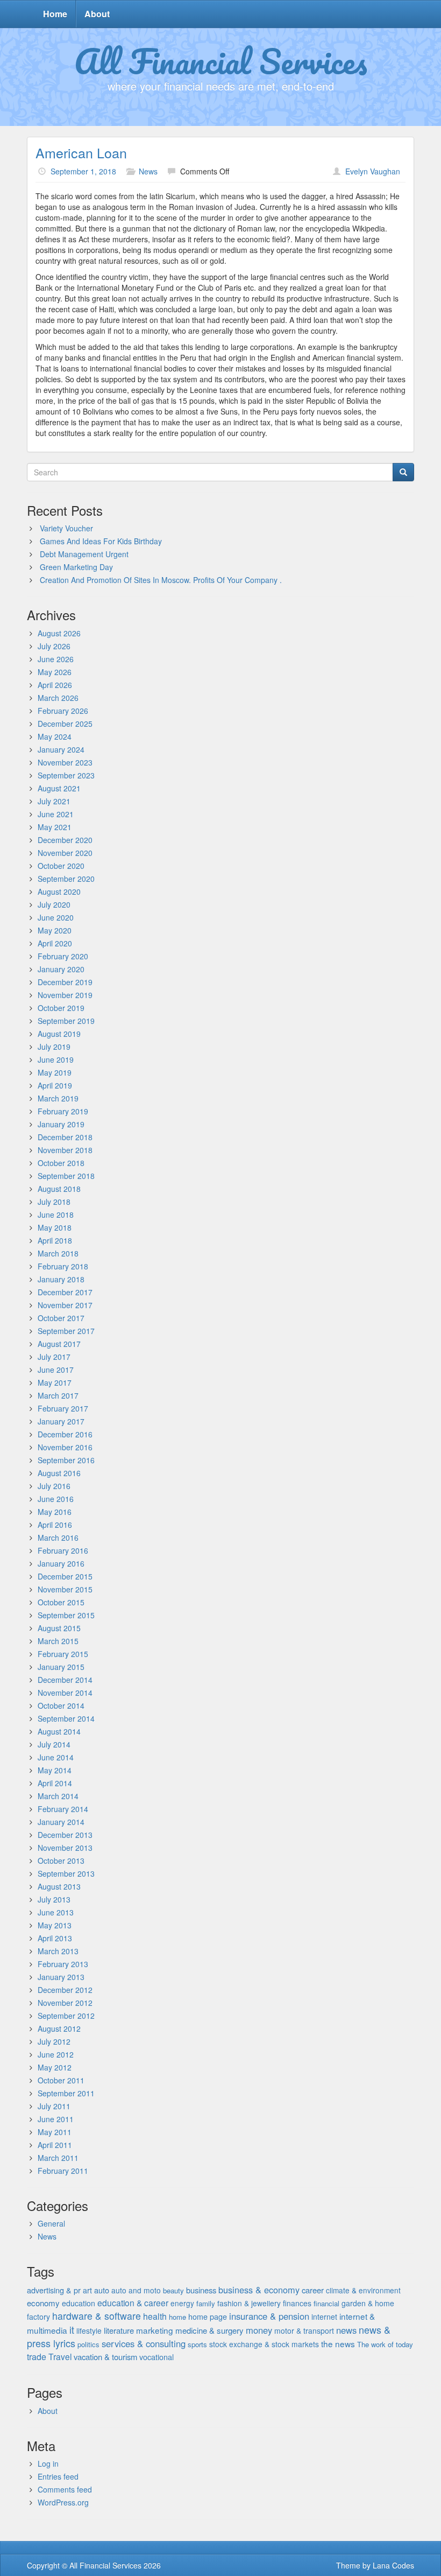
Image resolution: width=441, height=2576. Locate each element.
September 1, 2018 (83, 171)
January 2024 (61, 749)
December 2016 (65, 1434)
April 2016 (55, 1525)
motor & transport (304, 2331)
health (155, 2316)
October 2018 (61, 1163)
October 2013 (61, 1861)
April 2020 (55, 943)
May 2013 (55, 1925)
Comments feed (65, 2489)
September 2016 (66, 1460)
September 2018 (66, 1176)
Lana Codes (393, 2565)
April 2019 (55, 1085)
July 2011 (54, 2106)
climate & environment (363, 2290)
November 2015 (65, 1589)
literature (119, 2330)
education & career (133, 2303)
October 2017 (61, 1318)
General (51, 2223)
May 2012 (55, 2067)
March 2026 (58, 698)
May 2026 (55, 672)
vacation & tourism (105, 2357)
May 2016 (55, 1512)
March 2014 (58, 1796)
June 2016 (56, 1499)
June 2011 (56, 2119)
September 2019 (66, 1021)
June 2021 (56, 814)
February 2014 (63, 1809)
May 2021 (55, 827)
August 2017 (59, 1344)
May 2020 (55, 930)
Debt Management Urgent (84, 554)
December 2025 (65, 724)
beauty (173, 2290)
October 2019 (61, 1008)
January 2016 (61, 1563)
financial (326, 2303)
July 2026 (54, 646)
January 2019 (61, 1124)
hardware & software (97, 2316)
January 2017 (61, 1421)
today (404, 2344)
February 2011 (63, 2171)
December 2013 (65, 1835)
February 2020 (63, 956)
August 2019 (59, 1034)
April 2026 (55, 685)
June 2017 (56, 1370)
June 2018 (56, 1215)
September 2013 (66, 1873)
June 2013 (56, 1912)
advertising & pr (54, 2290)
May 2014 (55, 1770)
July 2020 (54, 904)
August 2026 (59, 633)
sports (197, 2344)
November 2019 (65, 995)
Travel (60, 2356)
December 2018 (65, 1137)
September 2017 (66, 1331)
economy (43, 2303)
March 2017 (58, 1395)
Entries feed (58, 2476)
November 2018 (65, 1150)
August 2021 (59, 788)
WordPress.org (63, 2502)
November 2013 (65, 1848)
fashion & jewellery (249, 2303)
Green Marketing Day (76, 567)
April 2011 (55, 2145)
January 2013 (61, 1977)
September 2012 (66, 2016)
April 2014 (55, 1783)
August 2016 (59, 1473)
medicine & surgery (209, 2330)
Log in (48, 2463)
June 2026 (56, 659)
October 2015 (61, 1602)
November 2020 (65, 853)
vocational (157, 2357)
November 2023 (65, 762)
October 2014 (61, 1705)
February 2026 (63, 711)
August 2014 (59, 1731)
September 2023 (66, 775)
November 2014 (65, 1693)
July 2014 (54, 1744)
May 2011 (55, 2132)
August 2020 (59, 892)
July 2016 (54, 1486)
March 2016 (58, 1538)
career (313, 2290)
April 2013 (55, 1938)
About (97, 14)
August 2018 (59, 1189)
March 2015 (58, 1641)
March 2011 (58, 2158)
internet (324, 2317)
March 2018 (58, 1253)
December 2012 (65, 1990)
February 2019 (63, 1111)
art (87, 2290)
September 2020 (66, 879)
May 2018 (55, 1227)
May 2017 (55, 1382)
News (148, 171)
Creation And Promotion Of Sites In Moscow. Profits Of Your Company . (161, 580)
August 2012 (59, 2028)
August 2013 (59, 1886)
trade (37, 2357)
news (346, 2330)
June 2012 (56, 2054)
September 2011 (66, 2093)
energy (182, 2303)
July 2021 (54, 801)
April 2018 (55, 1240)
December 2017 (65, 1292)
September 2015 (66, 1615)
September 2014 (66, 1718)
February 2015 (63, 1654)
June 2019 (56, 1059)
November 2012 (65, 2003)
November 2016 (65, 1447)
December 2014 (65, 1680)
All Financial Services (221, 61)
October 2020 (61, 866)
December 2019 (65, 982)
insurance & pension (269, 2316)
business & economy (259, 2290)
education (79, 2303)
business (201, 2290)
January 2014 (61, 1822)
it (72, 2330)
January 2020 (61, 969)
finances (297, 2303)
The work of (375, 2344)
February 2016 (63, 1550)
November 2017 (65, 1305)
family (206, 2303)
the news (338, 2343)
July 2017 (54, 1357)
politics (88, 2344)
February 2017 (63, 1408)
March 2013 (58, 1951)
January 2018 (61, 1279)
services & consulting (144, 2343)
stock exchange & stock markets (264, 2344)
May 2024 (55, 736)
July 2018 (54, 1202)
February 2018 (63, 1266)
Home (55, 14)
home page (208, 2317)
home (177, 2317)
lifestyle (89, 2331)
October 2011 (61, 2080)
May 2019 (55, 1072)
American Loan (81, 152)
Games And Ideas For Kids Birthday (101, 541)
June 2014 (56, 1757)
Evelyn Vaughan (373, 171)
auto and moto (136, 2290)
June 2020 (56, 917)
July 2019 (54, 1047)
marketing (155, 2330)
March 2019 (58, 1098)
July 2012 (54, 2041)
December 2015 (65, 1576)
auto (102, 2290)
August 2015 (59, 1628)
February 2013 (63, 1964)
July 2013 (54, 1899)
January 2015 (61, 1667)
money (259, 2330)
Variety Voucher (66, 528)
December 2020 (65, 840)
